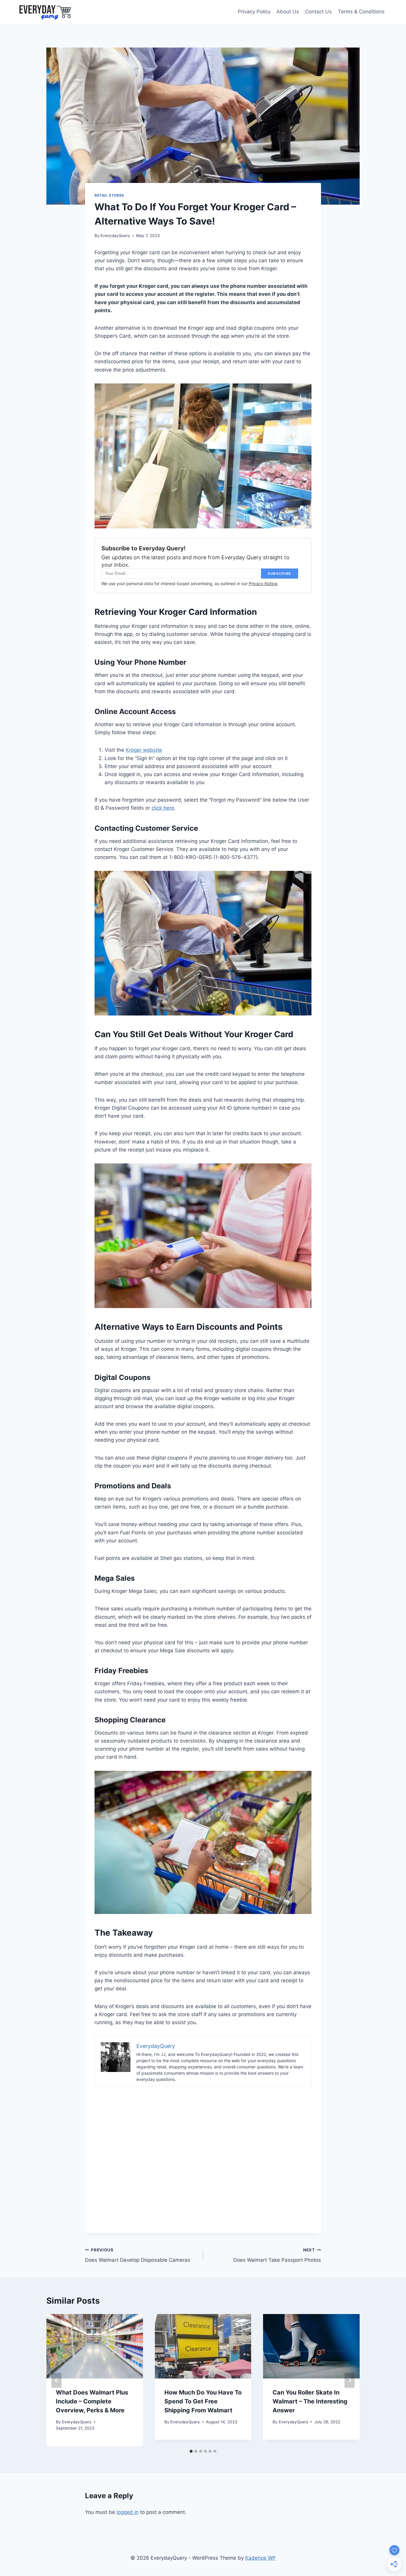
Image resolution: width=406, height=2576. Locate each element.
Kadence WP (261, 2558)
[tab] (191, 2451)
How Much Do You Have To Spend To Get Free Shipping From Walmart (203, 2401)
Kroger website (144, 750)
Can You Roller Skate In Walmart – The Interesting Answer (310, 2401)
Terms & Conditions (361, 12)
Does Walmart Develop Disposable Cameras (138, 2255)
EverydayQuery (115, 236)
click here (163, 808)
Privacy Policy (254, 12)
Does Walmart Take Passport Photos (277, 2255)
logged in (128, 2512)
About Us (288, 12)
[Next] (350, 2380)
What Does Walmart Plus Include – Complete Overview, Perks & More (92, 2401)
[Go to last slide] (56, 2380)
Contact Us (318, 12)
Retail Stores (109, 195)
